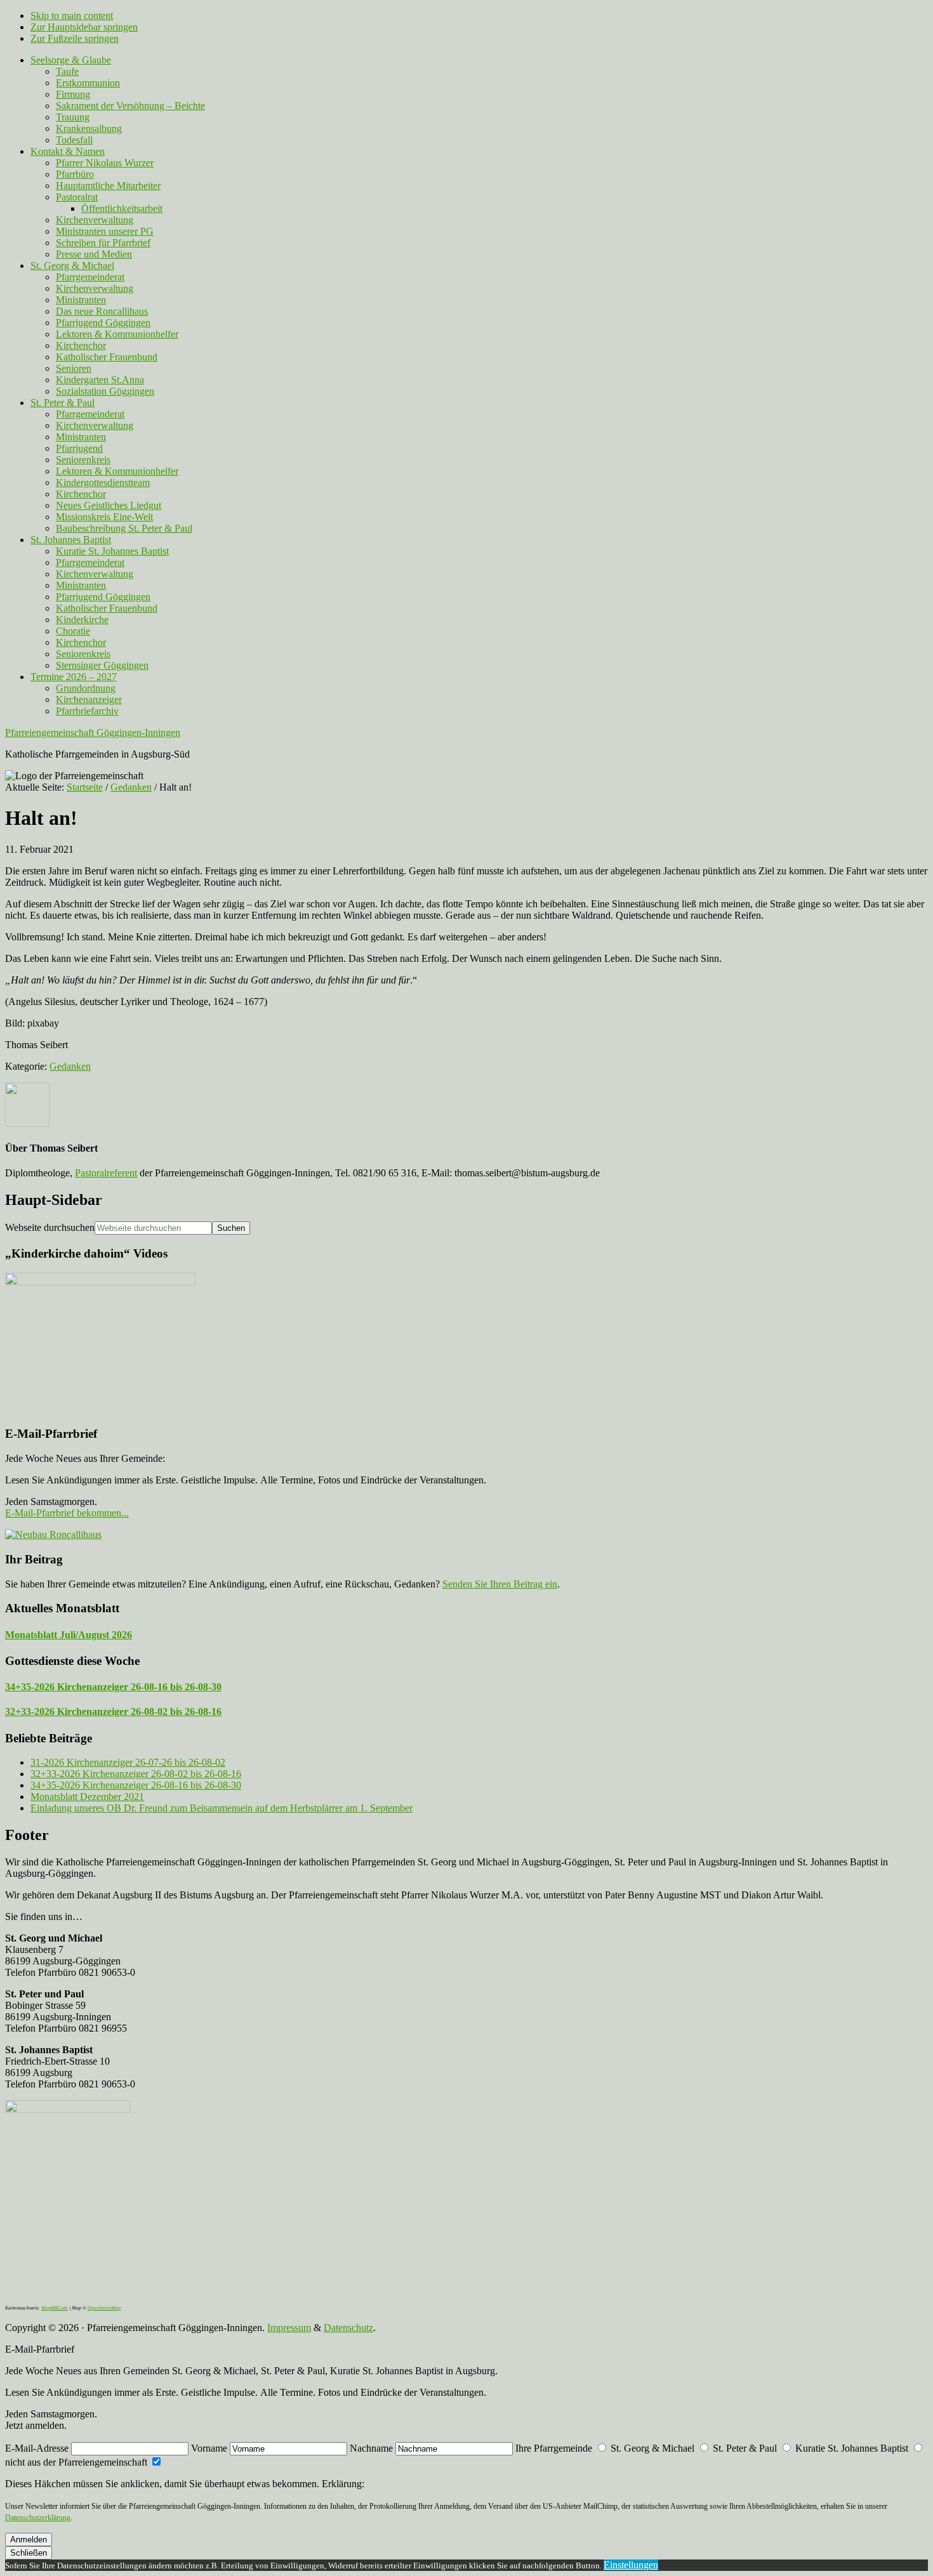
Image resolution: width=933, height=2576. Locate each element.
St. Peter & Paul (745, 2448)
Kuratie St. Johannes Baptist (852, 2448)
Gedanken (70, 1066)
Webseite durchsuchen (50, 1227)
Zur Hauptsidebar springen (84, 27)
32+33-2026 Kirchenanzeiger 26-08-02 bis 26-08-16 (113, 1712)
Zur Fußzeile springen (75, 38)
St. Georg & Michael (652, 2448)
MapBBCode (55, 2308)
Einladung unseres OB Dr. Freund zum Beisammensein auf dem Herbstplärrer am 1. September (222, 1808)
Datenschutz (348, 2328)
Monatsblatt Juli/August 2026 (69, 1635)
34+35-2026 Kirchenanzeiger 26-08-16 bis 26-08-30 (113, 1687)
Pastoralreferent (106, 1173)
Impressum (289, 2328)
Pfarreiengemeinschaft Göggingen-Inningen (93, 733)
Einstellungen (631, 2565)
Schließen (29, 2553)
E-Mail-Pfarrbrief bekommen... (67, 1513)
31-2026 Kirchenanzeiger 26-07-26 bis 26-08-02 (128, 1762)
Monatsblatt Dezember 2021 (87, 1797)
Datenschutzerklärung (38, 2518)
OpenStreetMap (104, 2308)
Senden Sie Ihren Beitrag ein (500, 1584)
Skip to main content (72, 16)
